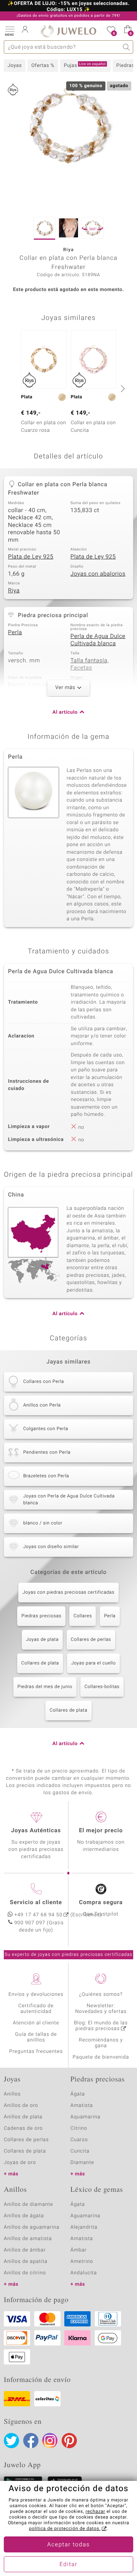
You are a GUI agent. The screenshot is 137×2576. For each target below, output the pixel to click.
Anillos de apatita (26, 2262)
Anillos (12, 2094)
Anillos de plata (23, 2117)
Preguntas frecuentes (36, 2052)
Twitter (11, 2441)
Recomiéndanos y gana (101, 2043)
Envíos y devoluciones (36, 1994)
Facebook (31, 2441)
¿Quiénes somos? (101, 1994)
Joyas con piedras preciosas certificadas (68, 1593)
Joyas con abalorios (98, 574)
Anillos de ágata (24, 2216)
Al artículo (65, 712)
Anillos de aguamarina (32, 2227)
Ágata (78, 2094)
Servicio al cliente (36, 1903)
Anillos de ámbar (25, 2250)
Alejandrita (84, 2227)
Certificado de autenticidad (36, 2009)
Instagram (50, 2441)
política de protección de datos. (65, 2529)
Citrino (79, 2128)
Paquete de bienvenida (101, 2057)
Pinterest (69, 2441)
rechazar (96, 2512)
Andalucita (84, 2273)
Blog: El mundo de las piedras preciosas (101, 2026)
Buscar (127, 47)
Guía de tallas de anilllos (36, 2037)
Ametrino (82, 2262)
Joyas (15, 66)
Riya (14, 591)
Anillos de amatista (28, 2239)
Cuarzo (79, 2140)
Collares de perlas (91, 1640)
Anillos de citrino (25, 2273)
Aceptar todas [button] (68, 2545)
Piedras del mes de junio (45, 1687)
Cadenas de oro (23, 2128)
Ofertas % (43, 66)
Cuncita (80, 2151)
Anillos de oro (21, 2106)
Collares (83, 1616)
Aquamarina (85, 2117)
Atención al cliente (36, 2023)
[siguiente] (122, 388)
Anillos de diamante (29, 2204)
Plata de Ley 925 (31, 557)
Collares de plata (40, 1663)
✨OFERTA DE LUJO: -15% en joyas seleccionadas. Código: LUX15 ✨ (68, 7)
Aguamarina (85, 2216)
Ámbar (79, 2250)
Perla (15, 633)
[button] (10, 30)
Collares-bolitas (102, 1687)
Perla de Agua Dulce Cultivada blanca (98, 640)
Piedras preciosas (41, 1616)
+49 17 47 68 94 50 (38, 1915)
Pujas (85, 65)
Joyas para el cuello (93, 1663)
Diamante (82, 2163)
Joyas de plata (42, 1640)
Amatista (82, 2106)
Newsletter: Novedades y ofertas (101, 2009)
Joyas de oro (20, 2163)
